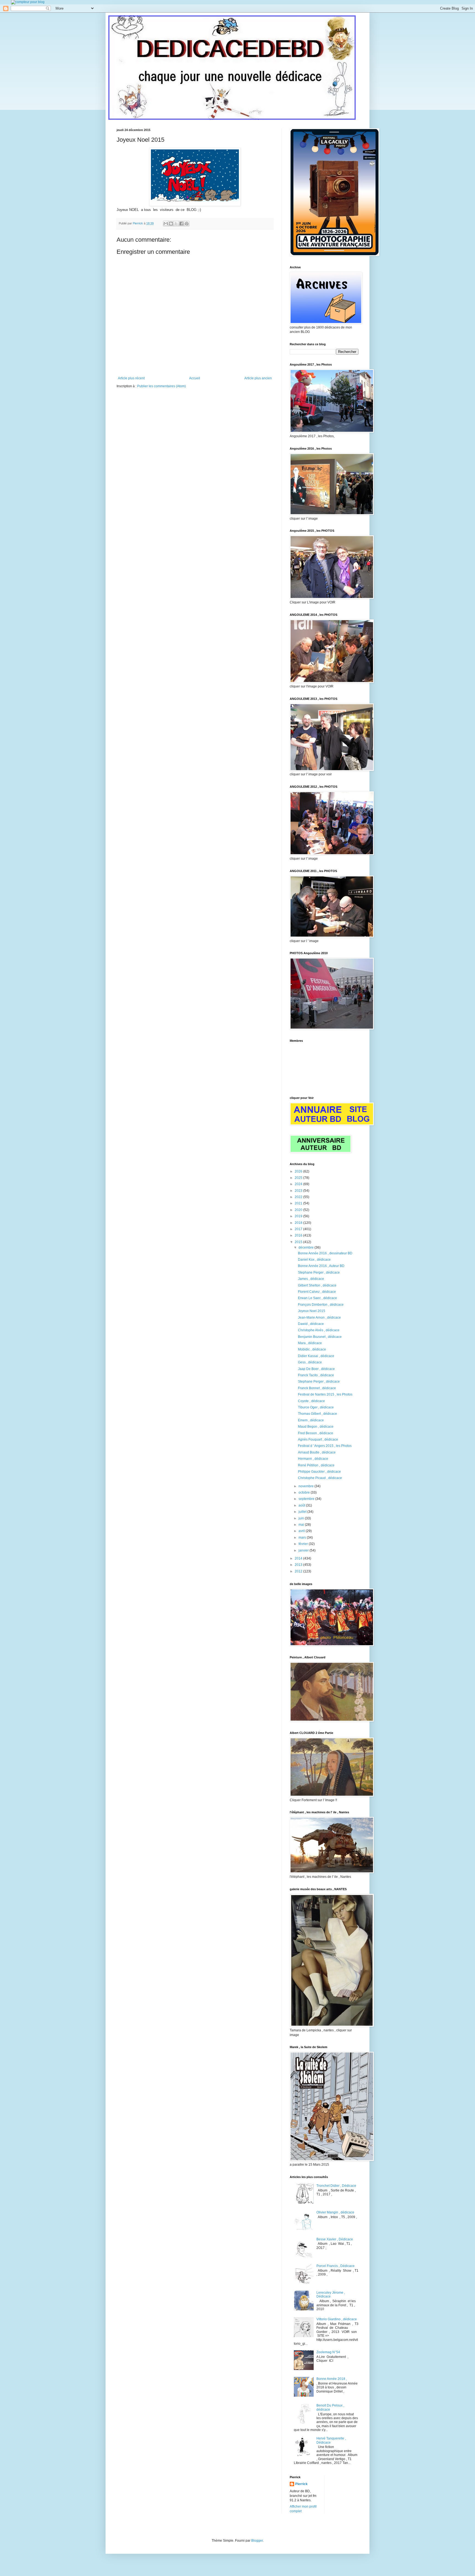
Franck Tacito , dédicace (316, 1375)
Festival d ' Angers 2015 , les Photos (325, 1446)
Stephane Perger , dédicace (319, 1272)
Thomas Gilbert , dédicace (317, 1414)
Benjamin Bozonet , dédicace (320, 1337)
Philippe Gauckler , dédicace (319, 1472)
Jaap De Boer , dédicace (316, 1369)
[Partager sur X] (176, 224)
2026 (299, 1171)
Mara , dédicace (310, 1343)
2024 (299, 1184)
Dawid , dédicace (311, 1324)
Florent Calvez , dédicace (317, 1292)
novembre (306, 1486)
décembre (306, 1247)
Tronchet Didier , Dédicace (336, 2186)
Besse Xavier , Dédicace (335, 2239)
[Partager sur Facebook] (181, 224)
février (304, 1544)
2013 (299, 1565)
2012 (299, 1571)
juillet (303, 1512)
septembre (307, 1499)
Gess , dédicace (310, 1362)
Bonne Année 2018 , (332, 2379)
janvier (304, 1550)
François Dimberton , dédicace (321, 1305)
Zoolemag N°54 (328, 2352)
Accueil (195, 378)
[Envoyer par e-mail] (166, 224)
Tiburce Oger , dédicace (316, 1407)
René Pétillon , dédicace (316, 1465)
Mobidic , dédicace (312, 1349)
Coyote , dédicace (311, 1401)
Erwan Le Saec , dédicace (317, 1298)
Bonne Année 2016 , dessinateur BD (325, 1253)
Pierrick (301, 2484)
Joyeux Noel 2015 (312, 1311)
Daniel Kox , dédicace (314, 1260)
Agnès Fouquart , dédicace (318, 1439)
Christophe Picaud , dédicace (320, 1478)
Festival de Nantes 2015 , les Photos (325, 1394)
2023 (299, 1191)
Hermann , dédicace (313, 1459)
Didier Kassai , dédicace (316, 1356)
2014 (299, 1558)
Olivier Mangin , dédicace (335, 2212)
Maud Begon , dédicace (316, 1427)
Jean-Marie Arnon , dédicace (319, 1318)
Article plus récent (131, 378)
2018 (299, 1223)
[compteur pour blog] (28, 2)
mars (303, 1538)
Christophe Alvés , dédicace (319, 1330)
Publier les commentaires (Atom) (161, 386)
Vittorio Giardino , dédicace (337, 2319)
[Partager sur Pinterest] (187, 224)
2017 (299, 1229)
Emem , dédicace (311, 1420)
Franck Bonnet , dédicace (317, 1388)
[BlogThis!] (171, 224)
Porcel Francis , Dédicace (335, 2266)
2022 (299, 1197)
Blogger (257, 2541)
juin (302, 1518)
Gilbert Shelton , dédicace (317, 1285)
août (302, 1505)
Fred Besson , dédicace (316, 1433)
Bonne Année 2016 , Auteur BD (321, 1266)
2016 (299, 1235)
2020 (299, 1210)
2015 (299, 1242)
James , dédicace (311, 1279)
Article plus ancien (258, 378)
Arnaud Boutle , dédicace (317, 1452)
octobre (305, 1492)
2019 (299, 1216)
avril (302, 1531)
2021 (299, 1203)
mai (302, 1525)
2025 (299, 1178)
